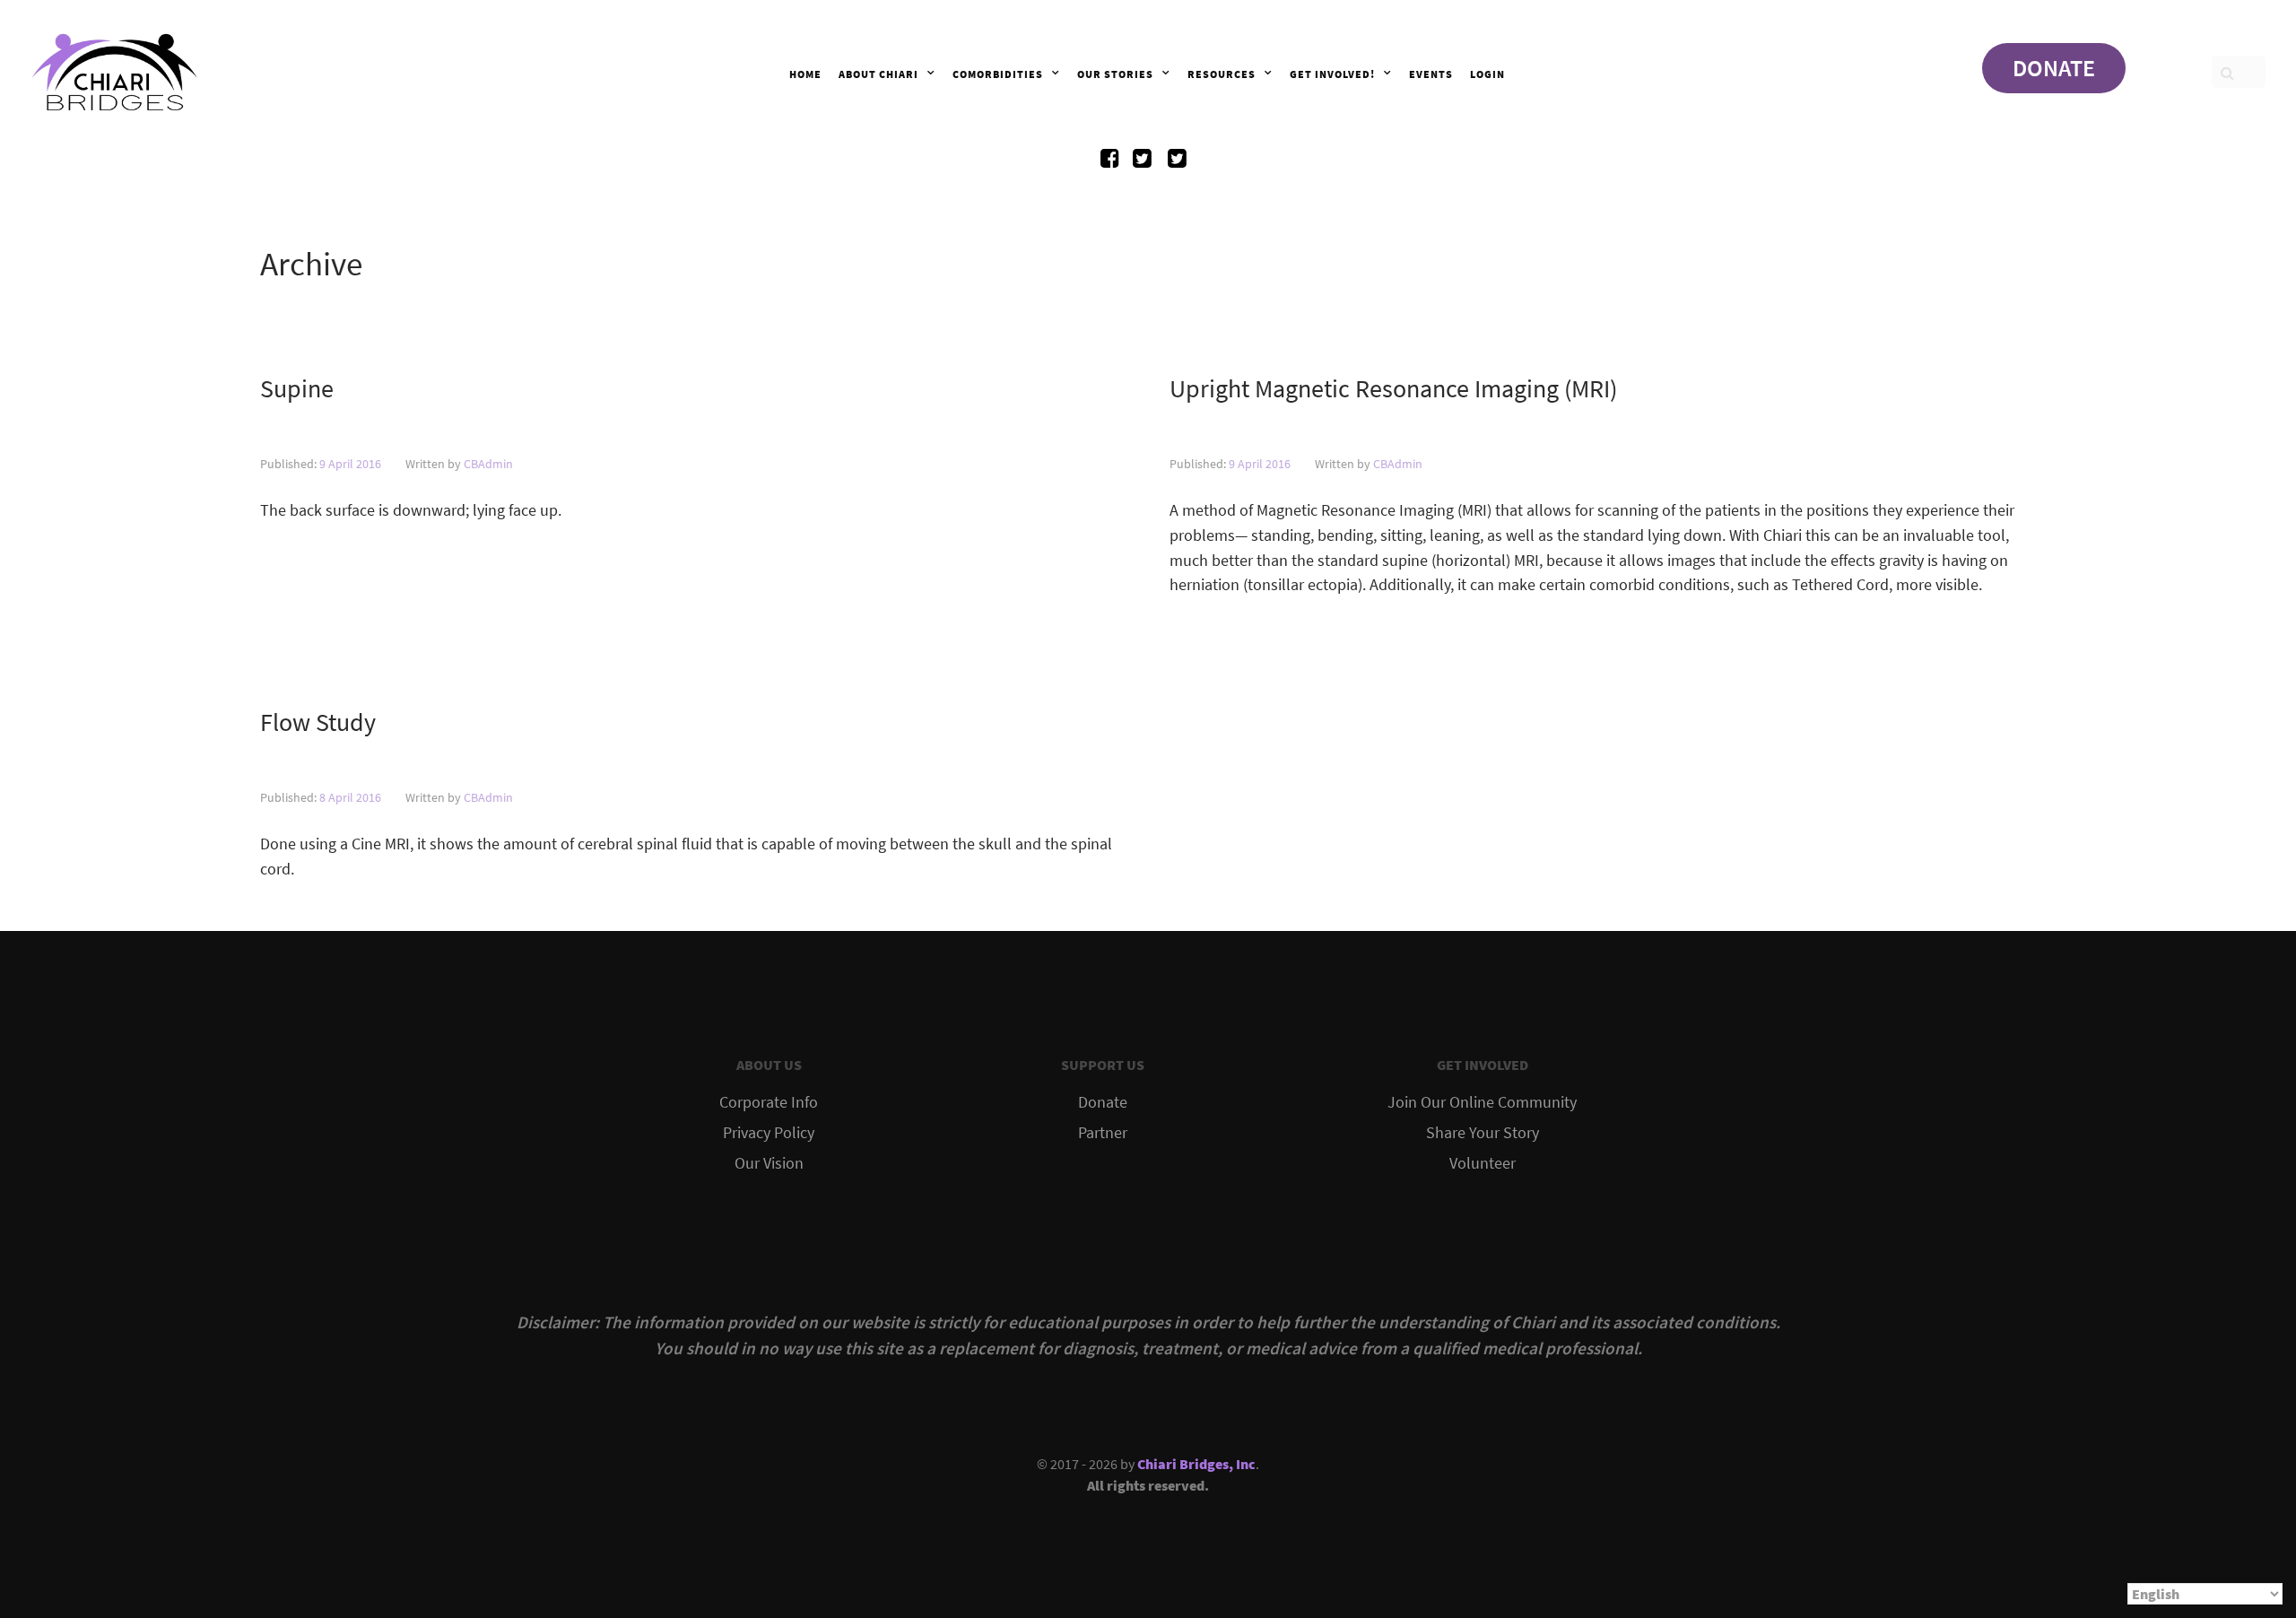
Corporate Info (769, 1102)
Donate (1103, 1102)
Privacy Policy (769, 1133)
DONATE (2054, 68)
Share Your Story (1483, 1133)
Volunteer (1483, 1163)
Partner (1103, 1133)
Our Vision (769, 1163)
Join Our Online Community (1482, 1102)
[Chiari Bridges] (115, 67)
